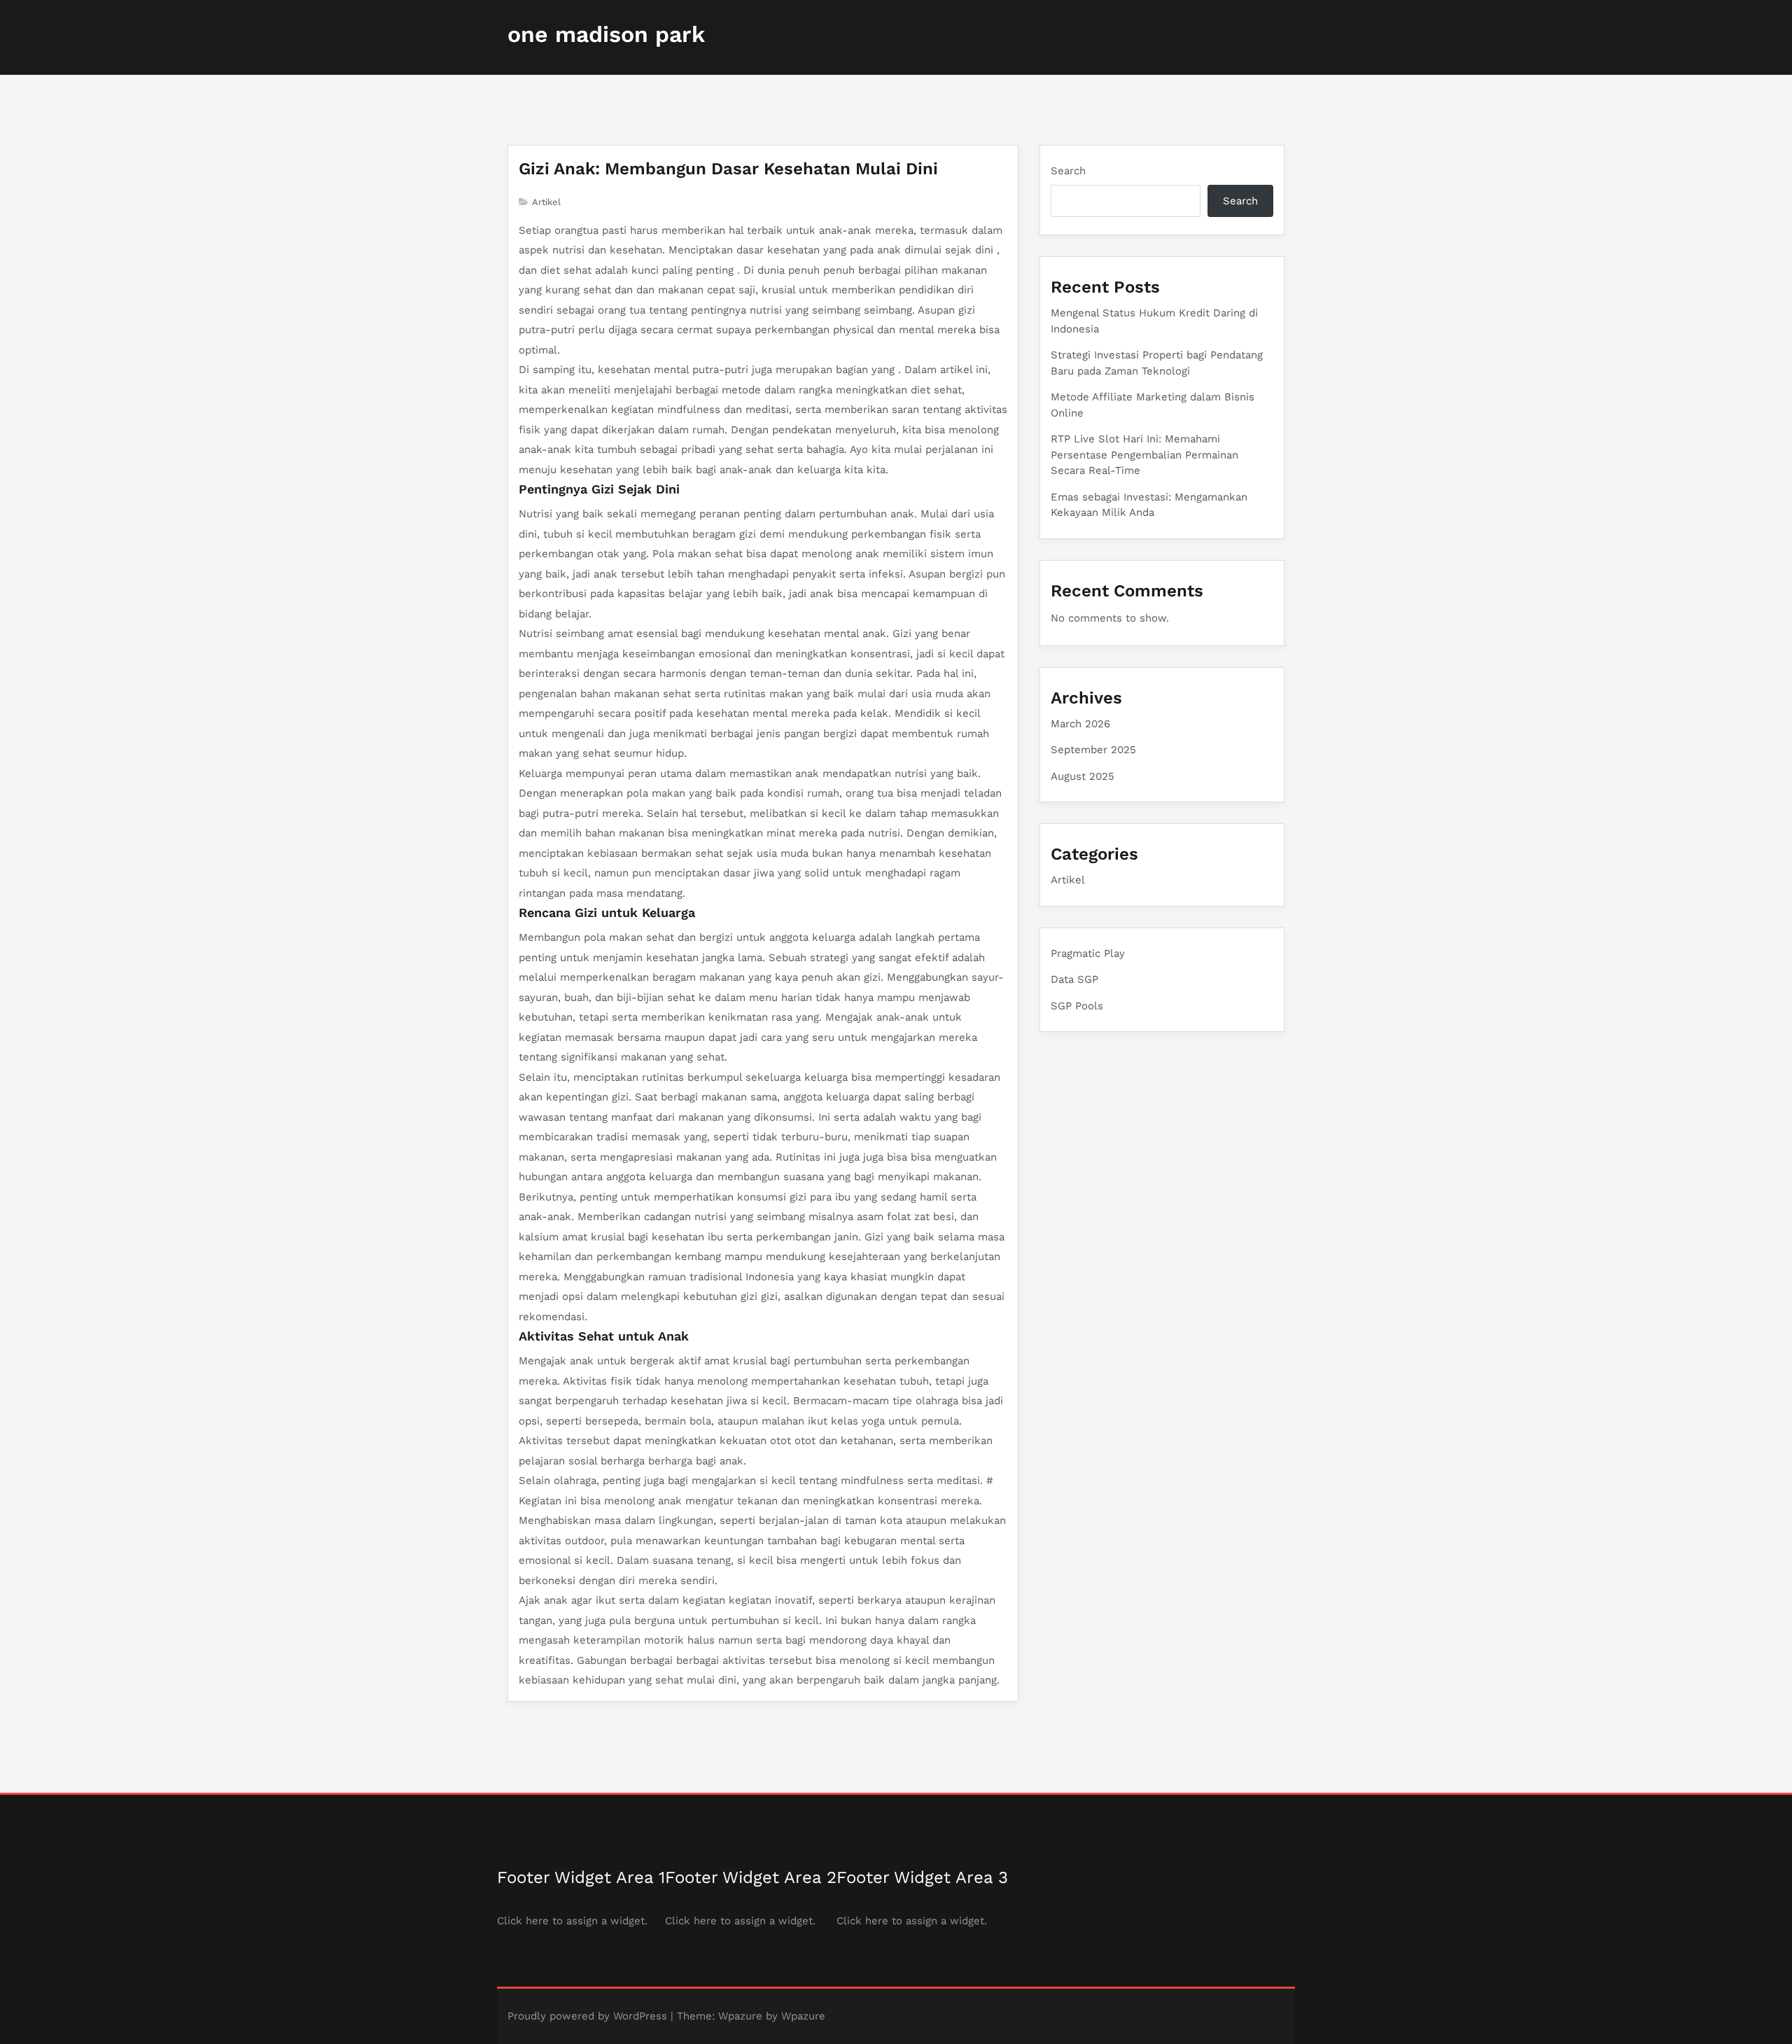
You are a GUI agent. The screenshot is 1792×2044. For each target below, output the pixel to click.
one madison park (606, 34)
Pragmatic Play (1088, 953)
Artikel (546, 202)
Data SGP (1074, 979)
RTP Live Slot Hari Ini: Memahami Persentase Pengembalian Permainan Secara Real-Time (1144, 455)
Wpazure (740, 2016)
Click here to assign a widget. (572, 1921)
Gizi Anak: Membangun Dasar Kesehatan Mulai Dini (728, 169)
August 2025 (1083, 776)
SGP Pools (1077, 1006)
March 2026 (1080, 724)
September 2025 (1093, 750)
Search (1068, 171)
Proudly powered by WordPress (587, 2016)
